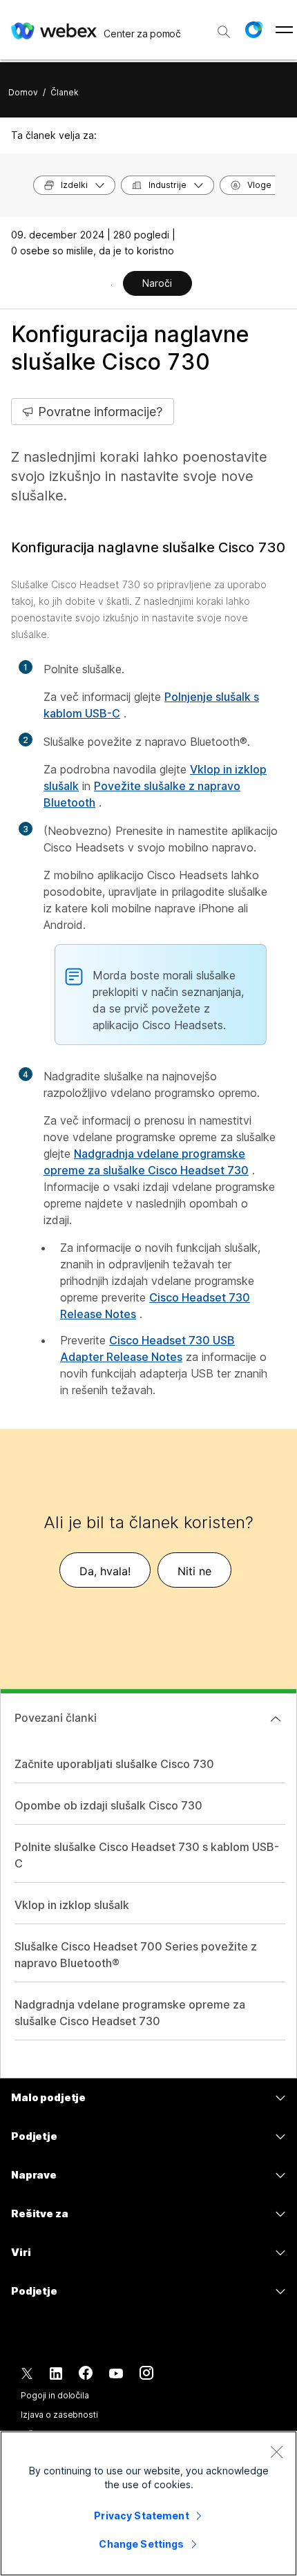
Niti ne (194, 1571)
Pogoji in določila (55, 2395)
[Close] (276, 2452)
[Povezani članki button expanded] (276, 1719)
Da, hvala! (105, 1571)
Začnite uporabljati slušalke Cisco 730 (114, 1764)
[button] (253, 30)
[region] (148, 2503)
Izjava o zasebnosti (59, 2415)
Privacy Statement (141, 2516)
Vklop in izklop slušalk (72, 1905)
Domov (23, 92)
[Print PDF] (112, 285)
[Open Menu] (284, 30)
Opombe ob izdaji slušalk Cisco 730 (108, 1805)
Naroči (157, 283)
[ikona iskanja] (224, 32)
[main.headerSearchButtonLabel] (224, 27)
